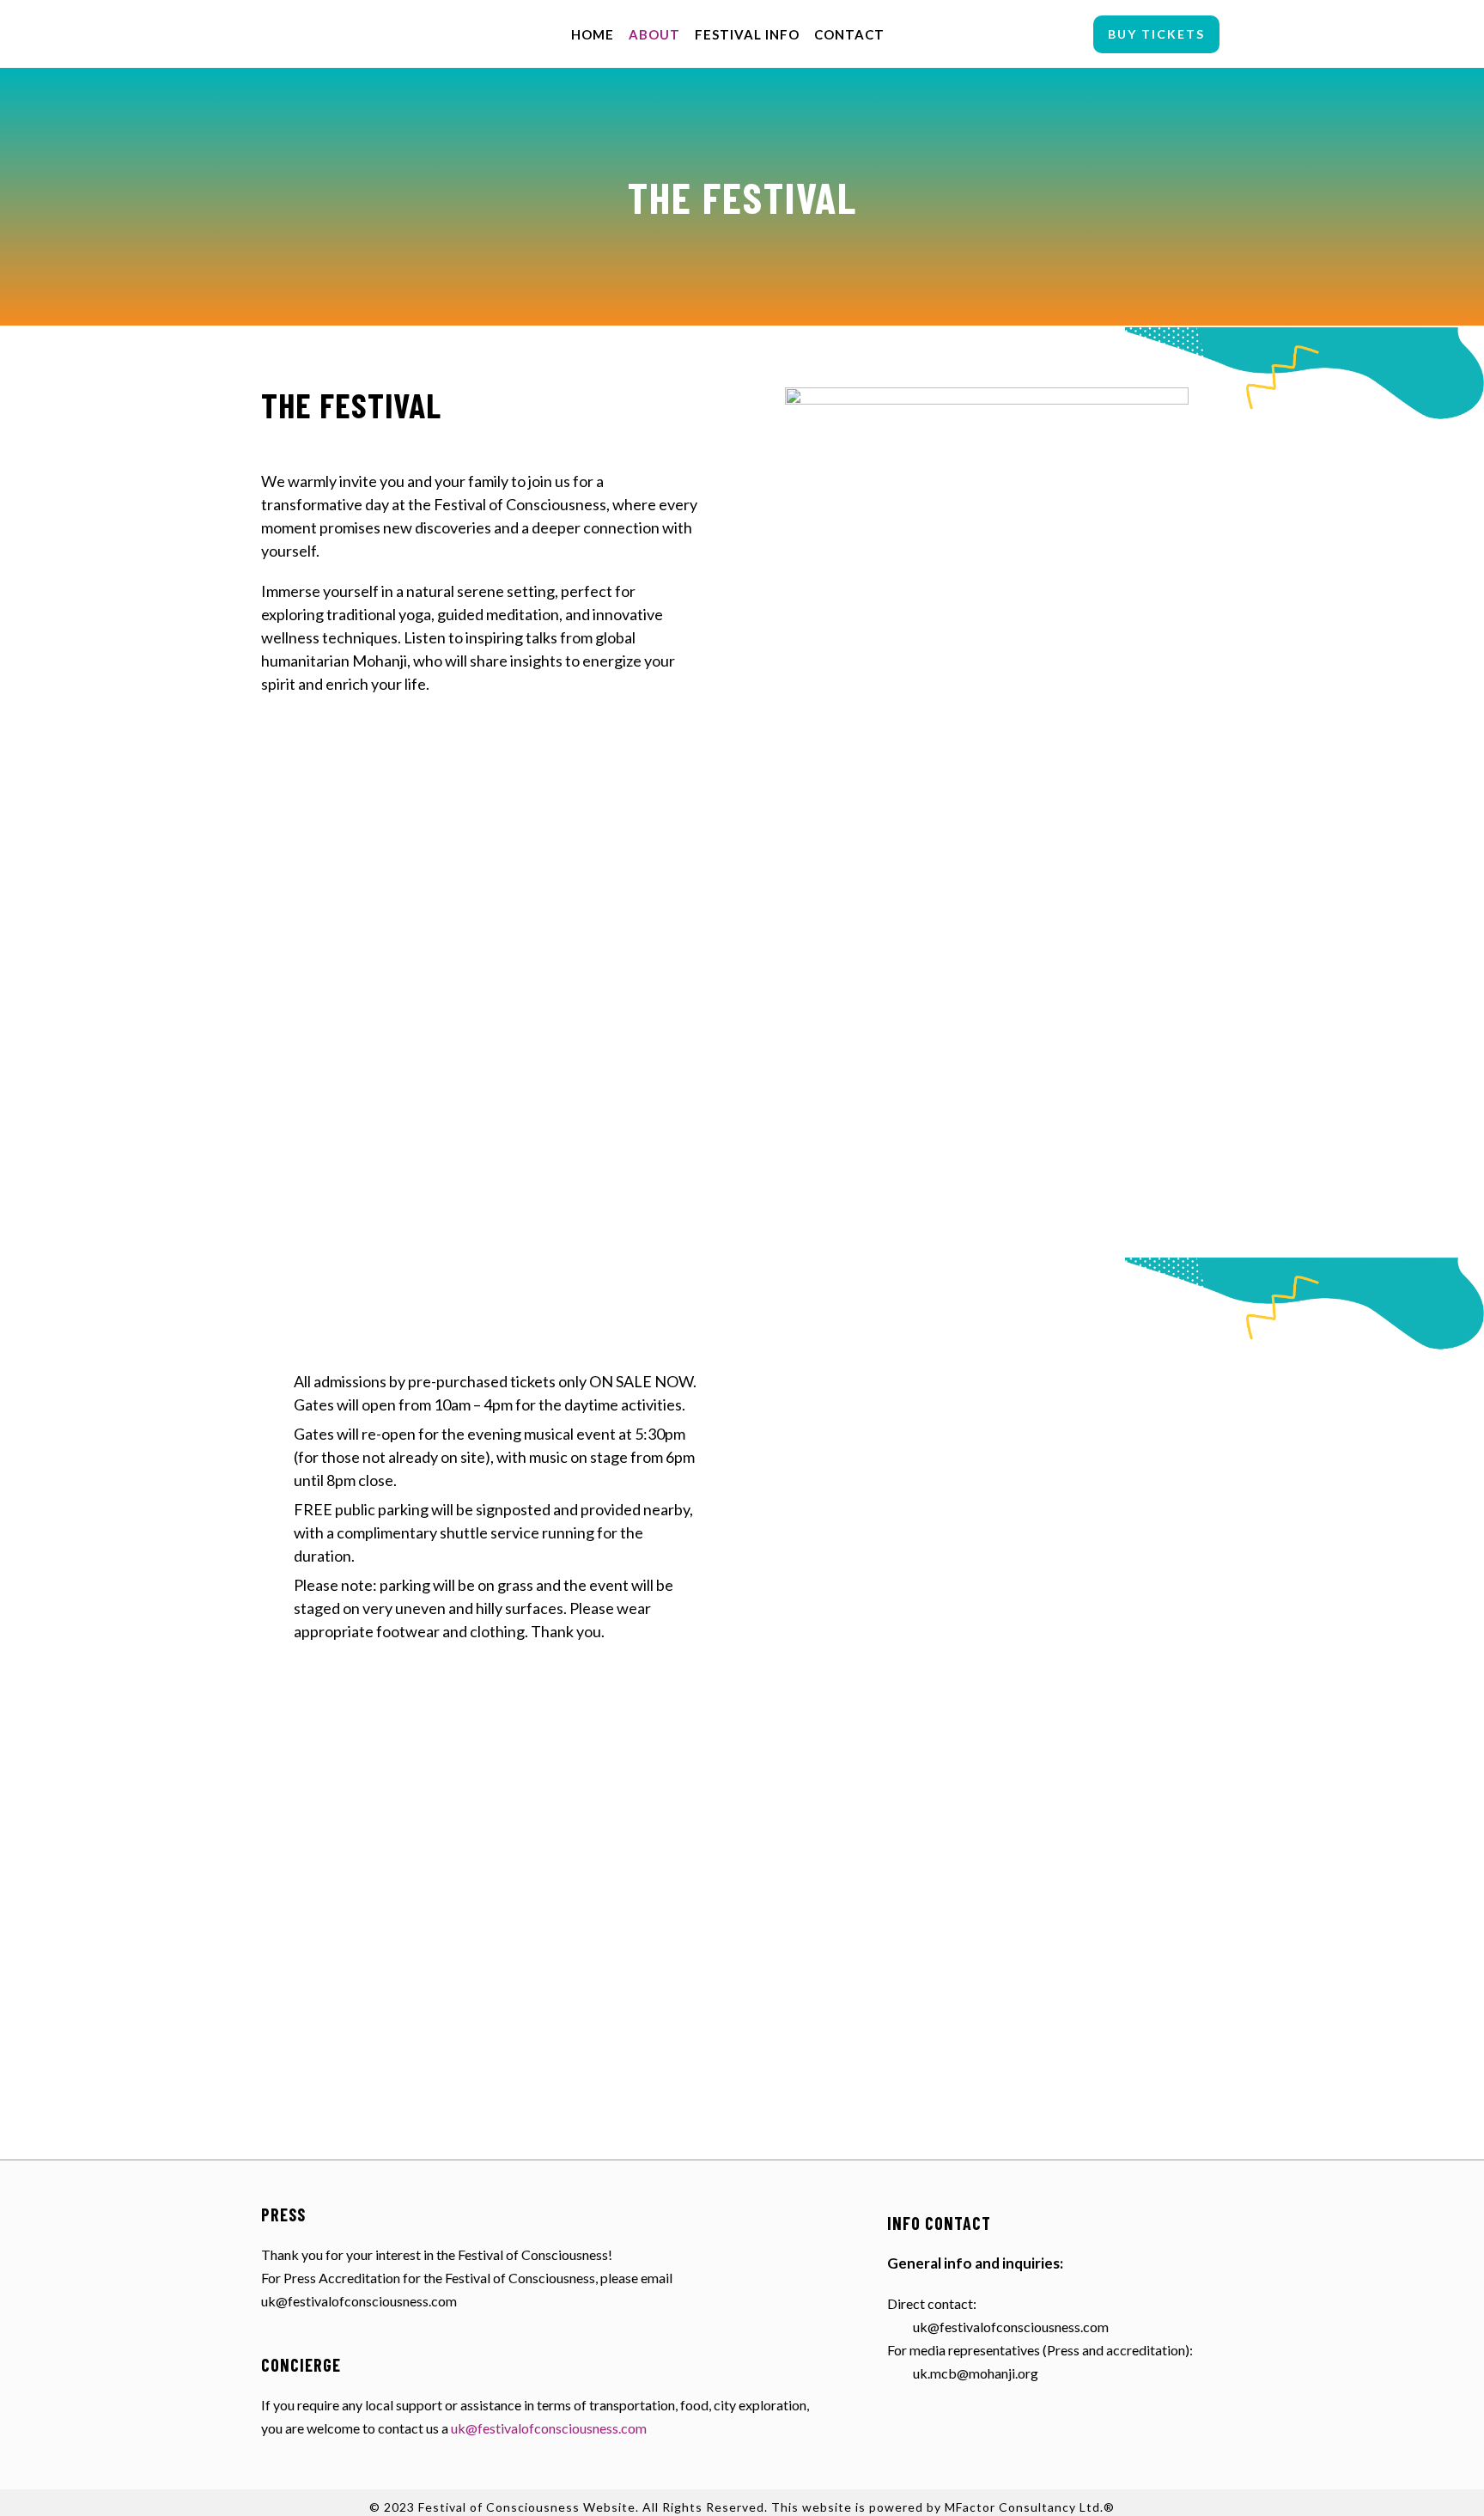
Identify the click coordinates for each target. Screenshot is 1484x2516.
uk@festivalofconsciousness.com (549, 2428)
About (654, 34)
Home (593, 34)
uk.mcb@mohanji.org (976, 2373)
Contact (849, 34)
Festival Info (747, 34)
